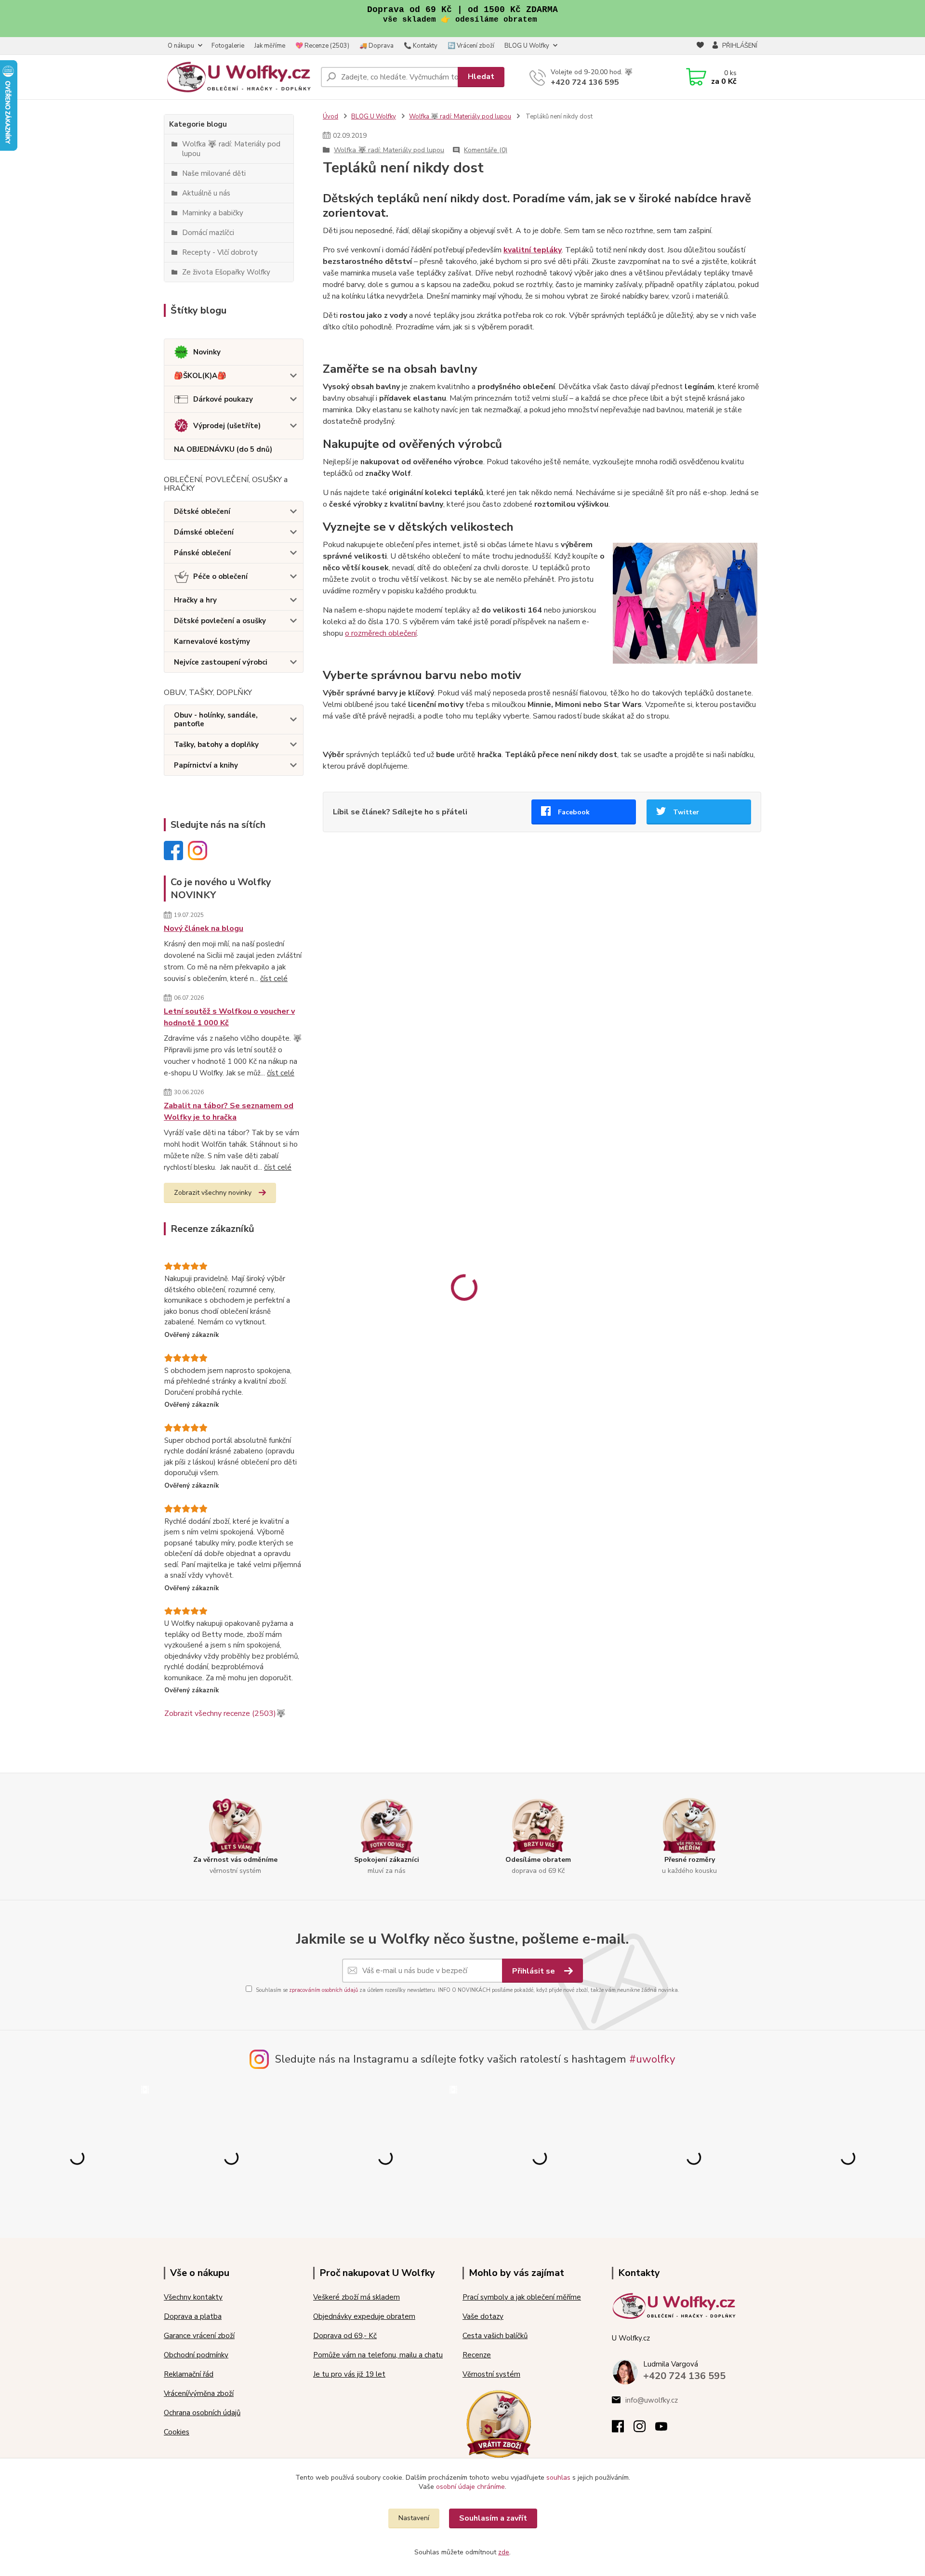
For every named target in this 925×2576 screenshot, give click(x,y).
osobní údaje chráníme (470, 2487)
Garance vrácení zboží (199, 2336)
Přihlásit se (535, 1971)
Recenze (477, 2355)
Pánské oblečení (202, 553)
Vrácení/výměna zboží (199, 2393)
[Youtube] (666, 2429)
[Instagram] (644, 2429)
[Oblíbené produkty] (700, 46)
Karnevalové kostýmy (212, 641)
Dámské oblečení (204, 532)
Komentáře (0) (486, 150)
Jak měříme (270, 46)
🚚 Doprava (377, 46)
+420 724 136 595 (585, 82)
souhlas (558, 2478)
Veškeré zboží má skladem (357, 2297)
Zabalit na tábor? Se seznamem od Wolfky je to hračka (229, 1111)
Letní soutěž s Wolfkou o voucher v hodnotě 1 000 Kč (229, 1017)
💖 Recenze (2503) (322, 46)
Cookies (177, 2432)
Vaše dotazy (483, 2316)
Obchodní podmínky (196, 2355)
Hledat (481, 77)
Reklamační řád (189, 2374)
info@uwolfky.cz (652, 2400)
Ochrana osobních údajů (202, 2413)
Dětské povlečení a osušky (220, 621)
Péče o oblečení (220, 576)
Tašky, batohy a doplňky (216, 745)
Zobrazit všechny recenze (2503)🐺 (225, 1713)
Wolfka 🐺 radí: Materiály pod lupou (460, 117)
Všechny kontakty (193, 2297)
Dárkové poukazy (223, 399)
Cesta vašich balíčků (495, 2336)
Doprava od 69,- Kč (345, 2336)
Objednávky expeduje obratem (364, 2316)
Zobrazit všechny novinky (213, 1193)
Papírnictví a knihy (206, 765)
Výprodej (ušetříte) (227, 426)
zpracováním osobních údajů (324, 1990)
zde (504, 2552)
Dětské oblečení (202, 511)
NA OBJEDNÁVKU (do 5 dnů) (223, 449)
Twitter (686, 812)
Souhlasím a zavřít (493, 2518)
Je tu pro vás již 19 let (349, 2374)
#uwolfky (652, 2059)
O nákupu (181, 46)
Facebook (574, 812)
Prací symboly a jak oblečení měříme (522, 2297)
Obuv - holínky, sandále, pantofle (216, 719)
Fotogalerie (228, 46)
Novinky (207, 352)
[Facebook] (623, 2429)
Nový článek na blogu (204, 928)
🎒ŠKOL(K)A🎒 (200, 376)
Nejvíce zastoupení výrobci (221, 662)
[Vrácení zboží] (499, 2423)
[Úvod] (238, 77)
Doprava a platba (193, 2316)
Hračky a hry (195, 600)
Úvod (330, 117)
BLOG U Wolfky (527, 46)
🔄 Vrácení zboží (471, 46)
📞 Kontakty (421, 46)
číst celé (274, 979)
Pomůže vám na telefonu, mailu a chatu (378, 2355)
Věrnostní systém (491, 2374)
